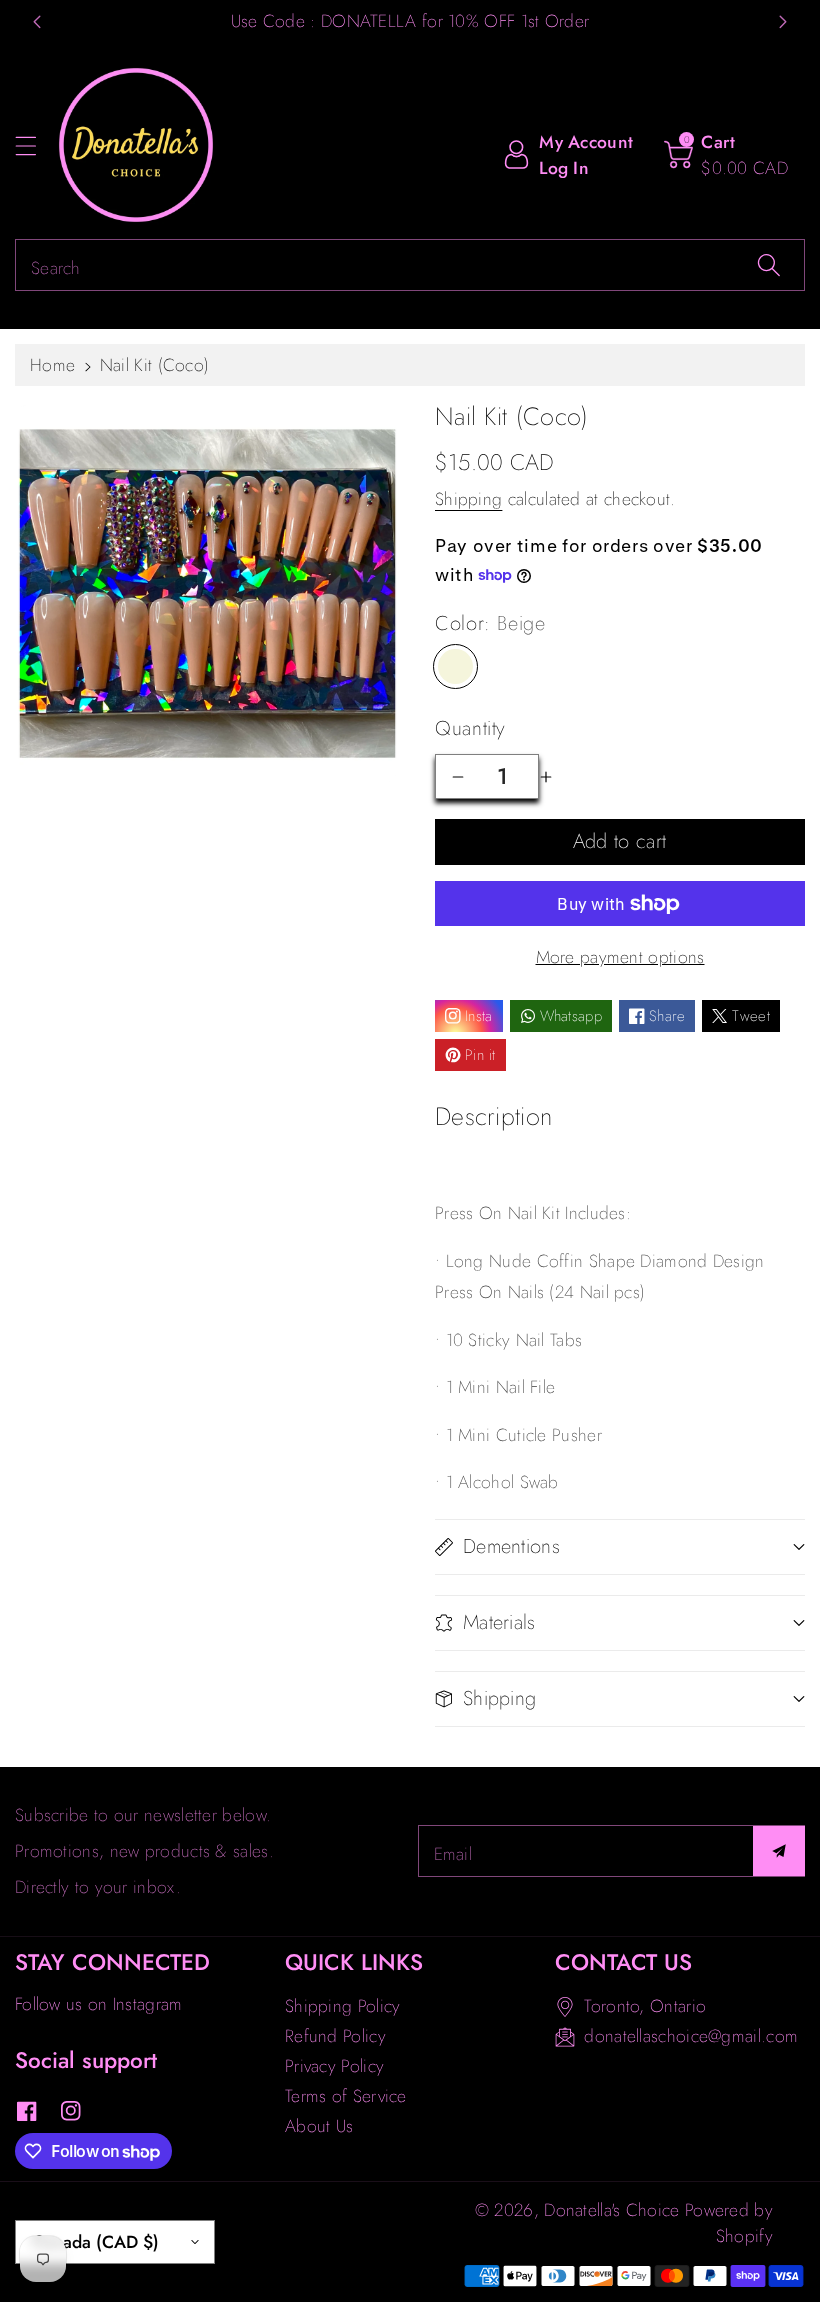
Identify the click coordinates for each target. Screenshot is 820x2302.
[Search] (769, 265)
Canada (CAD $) (95, 2242)
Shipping (468, 499)
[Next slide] (783, 22)
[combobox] (410, 265)
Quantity (470, 728)
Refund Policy (335, 2036)
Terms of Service (346, 2096)
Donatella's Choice (611, 2210)
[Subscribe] (779, 1851)
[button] (35, 145)
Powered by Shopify (729, 2223)
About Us (319, 2126)
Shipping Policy (343, 2006)
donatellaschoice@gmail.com (691, 2036)
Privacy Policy (334, 2066)
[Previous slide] (37, 22)
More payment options (620, 957)
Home (52, 365)
